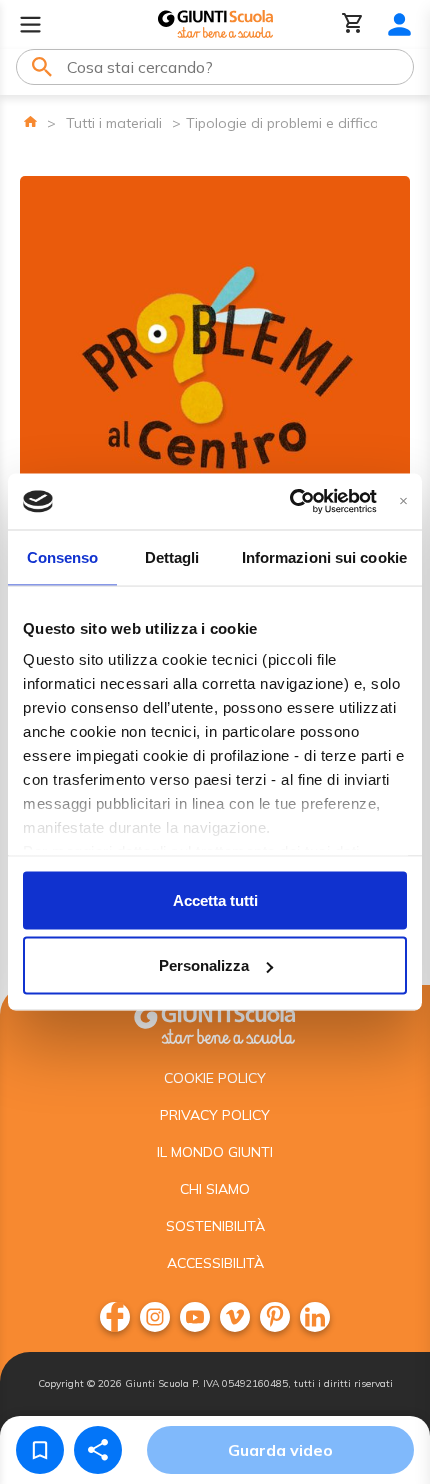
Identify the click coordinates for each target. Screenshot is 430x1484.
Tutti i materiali (114, 123)
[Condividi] (98, 1450)
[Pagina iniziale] (30, 121)
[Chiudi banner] (403, 501)
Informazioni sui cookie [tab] (324, 556)
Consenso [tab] (63, 556)
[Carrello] (353, 24)
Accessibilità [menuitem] (215, 1263)
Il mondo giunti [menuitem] (215, 1152)
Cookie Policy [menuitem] (215, 1078)
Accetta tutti (215, 899)
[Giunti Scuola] (215, 24)
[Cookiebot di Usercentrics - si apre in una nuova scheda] (289, 502)
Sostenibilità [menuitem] (215, 1226)
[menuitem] (115, 1317)
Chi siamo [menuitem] (215, 1189)
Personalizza (204, 965)
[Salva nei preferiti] (40, 1450)
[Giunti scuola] (215, 1022)
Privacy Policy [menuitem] (215, 1115)
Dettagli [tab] (172, 556)
